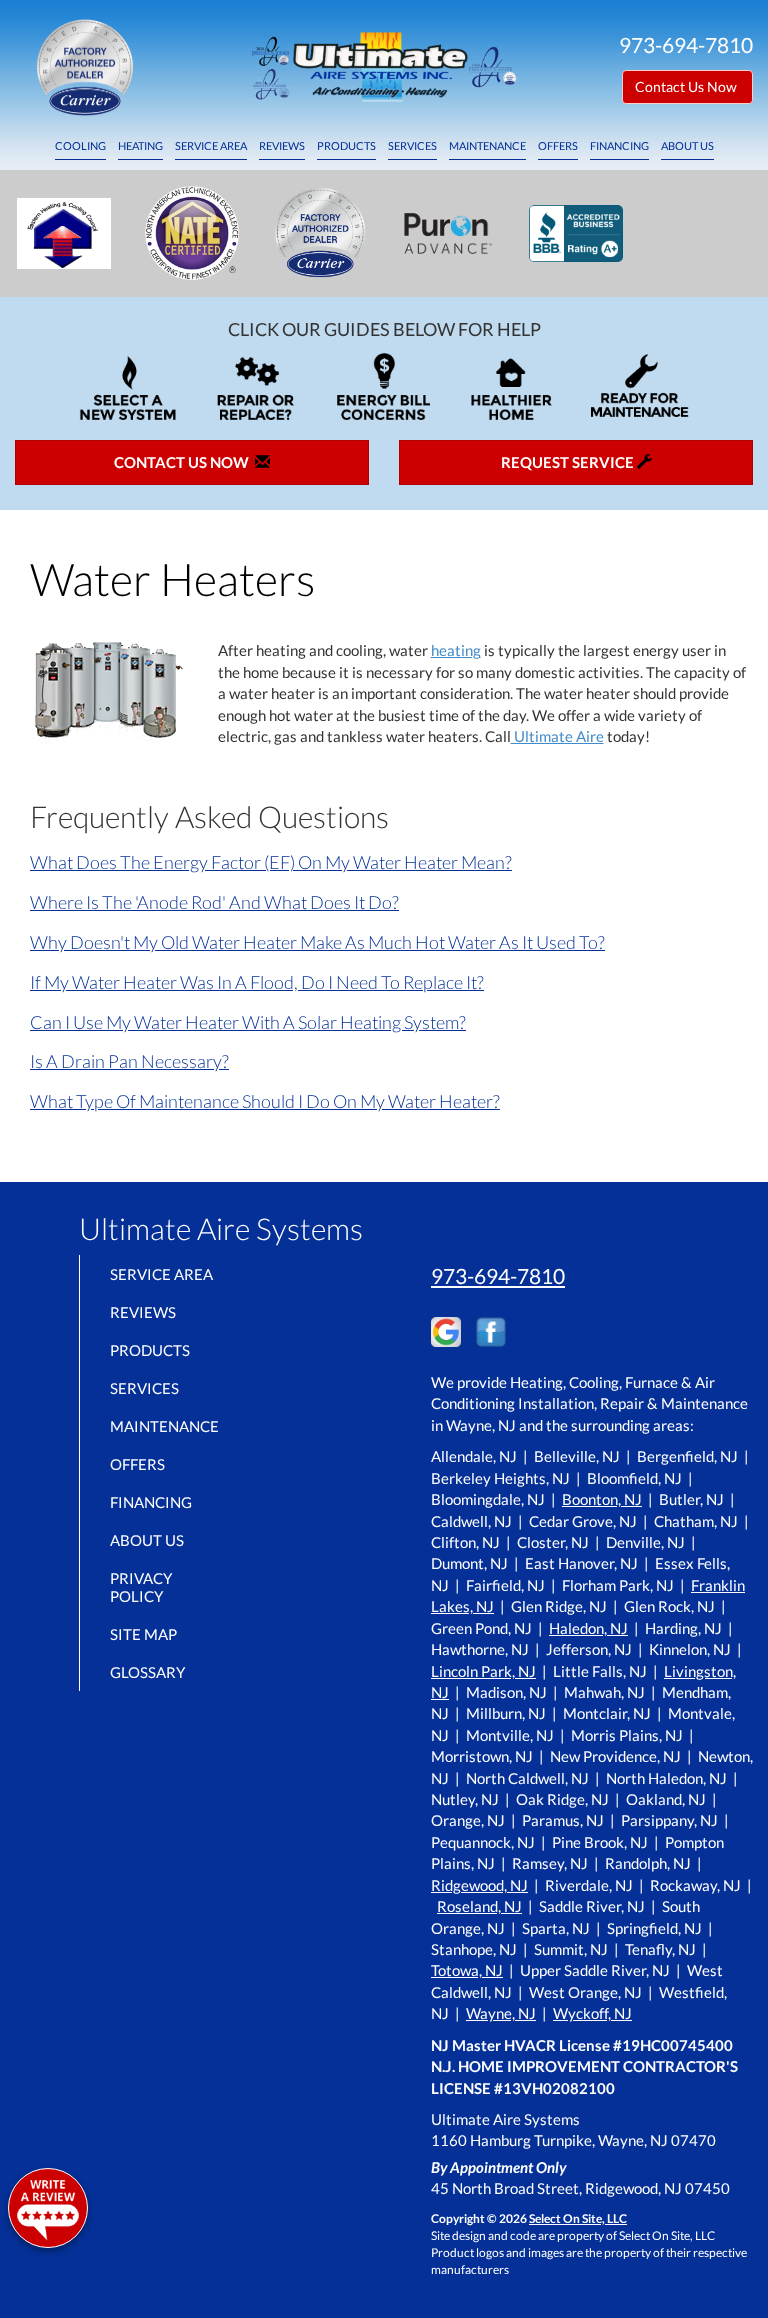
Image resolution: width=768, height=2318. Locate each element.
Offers (558, 145)
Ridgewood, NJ (479, 1885)
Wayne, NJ (501, 2013)
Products (346, 145)
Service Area (211, 145)
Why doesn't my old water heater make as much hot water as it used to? (317, 942)
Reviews (282, 145)
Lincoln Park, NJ (483, 1671)
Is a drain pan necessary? (129, 1061)
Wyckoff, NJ (592, 2013)
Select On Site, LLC (578, 2218)
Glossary (147, 1672)
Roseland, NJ (479, 1906)
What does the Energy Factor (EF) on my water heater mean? (271, 862)
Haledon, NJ (588, 1628)
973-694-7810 (498, 1275)
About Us (687, 145)
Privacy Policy (141, 1587)
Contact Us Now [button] (687, 86)
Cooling (80, 145)
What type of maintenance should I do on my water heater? (265, 1101)
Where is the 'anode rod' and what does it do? (214, 902)
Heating (140, 145)
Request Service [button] (569, 462)
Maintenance (487, 145)
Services (412, 145)
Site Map (143, 1634)
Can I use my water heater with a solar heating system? (248, 1022)
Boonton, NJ (602, 1499)
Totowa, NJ (467, 1970)
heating (456, 650)
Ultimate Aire (557, 736)
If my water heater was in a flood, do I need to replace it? (257, 982)
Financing (619, 145)
